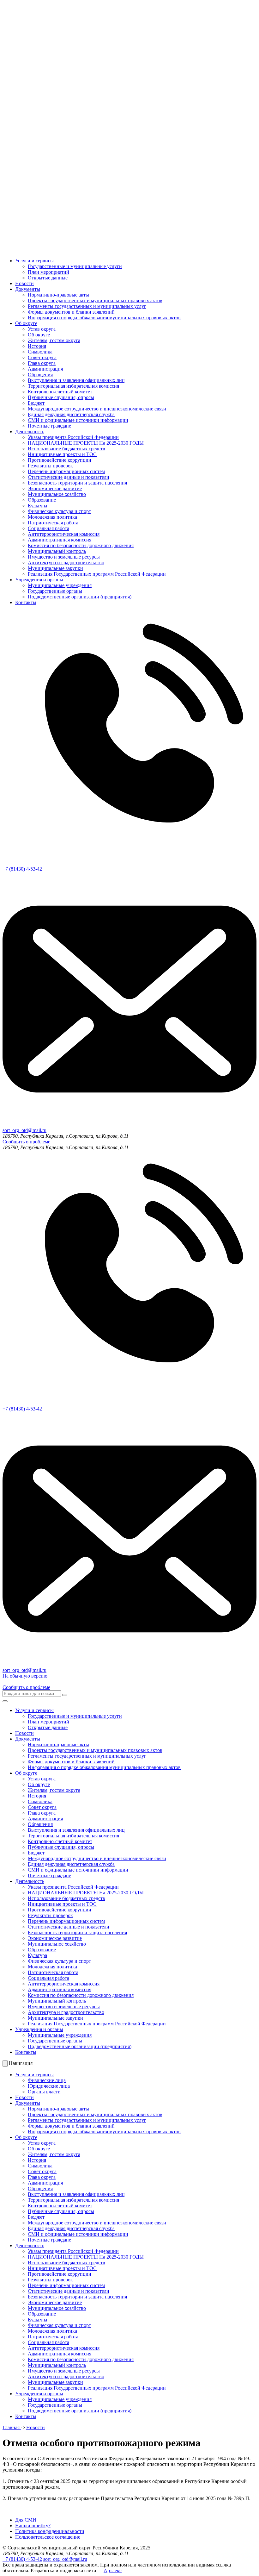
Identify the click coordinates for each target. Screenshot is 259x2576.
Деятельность (30, 431)
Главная (12, 2427)
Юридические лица (49, 2086)
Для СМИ (26, 2520)
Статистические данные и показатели (69, 477)
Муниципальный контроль (57, 551)
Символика (40, 352)
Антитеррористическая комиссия (64, 534)
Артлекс (113, 2570)
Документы (28, 289)
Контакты (26, 602)
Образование (42, 500)
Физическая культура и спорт (59, 511)
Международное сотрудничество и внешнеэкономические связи (97, 409)
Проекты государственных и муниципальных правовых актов (95, 300)
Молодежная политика (52, 517)
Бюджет (36, 403)
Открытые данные (48, 278)
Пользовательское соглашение (48, 2537)
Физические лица (47, 2080)
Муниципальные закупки (55, 568)
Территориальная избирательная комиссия (73, 386)
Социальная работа (48, 528)
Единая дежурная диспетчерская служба (71, 414)
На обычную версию (25, 1676)
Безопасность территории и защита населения (77, 483)
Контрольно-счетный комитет (60, 392)
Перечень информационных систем (66, 471)
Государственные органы (55, 591)
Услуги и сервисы (34, 261)
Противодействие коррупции (60, 460)
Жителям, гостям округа (54, 340)
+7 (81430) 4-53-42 (22, 2559)
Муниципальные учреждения (60, 585)
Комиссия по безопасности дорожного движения (81, 545)
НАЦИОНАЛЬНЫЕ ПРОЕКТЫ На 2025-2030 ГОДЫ (86, 443)
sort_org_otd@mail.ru (65, 2559)
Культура (37, 506)
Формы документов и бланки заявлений (71, 312)
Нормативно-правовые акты (58, 295)
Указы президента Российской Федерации (73, 437)
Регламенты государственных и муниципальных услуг (87, 306)
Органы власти (44, 2092)
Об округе (26, 323)
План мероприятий (48, 272)
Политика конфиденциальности (50, 2531)
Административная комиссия (60, 540)
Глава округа (42, 363)
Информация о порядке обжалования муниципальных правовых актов (104, 318)
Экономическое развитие (55, 488)
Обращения (40, 375)
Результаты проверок (50, 466)
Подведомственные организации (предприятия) (80, 597)
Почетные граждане (49, 426)
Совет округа (42, 357)
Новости (24, 283)
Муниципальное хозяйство (57, 494)
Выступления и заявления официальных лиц (76, 380)
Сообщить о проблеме (26, 1142)
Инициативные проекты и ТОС (62, 454)
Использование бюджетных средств (66, 449)
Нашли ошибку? (33, 2526)
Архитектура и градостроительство (66, 563)
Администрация (45, 369)
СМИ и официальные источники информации (78, 420)
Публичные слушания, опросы (61, 397)
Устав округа (42, 329)
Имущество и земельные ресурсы (64, 557)
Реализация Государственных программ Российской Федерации (97, 574)
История (37, 346)
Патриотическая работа (53, 523)
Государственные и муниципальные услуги (75, 266)
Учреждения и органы (39, 580)
